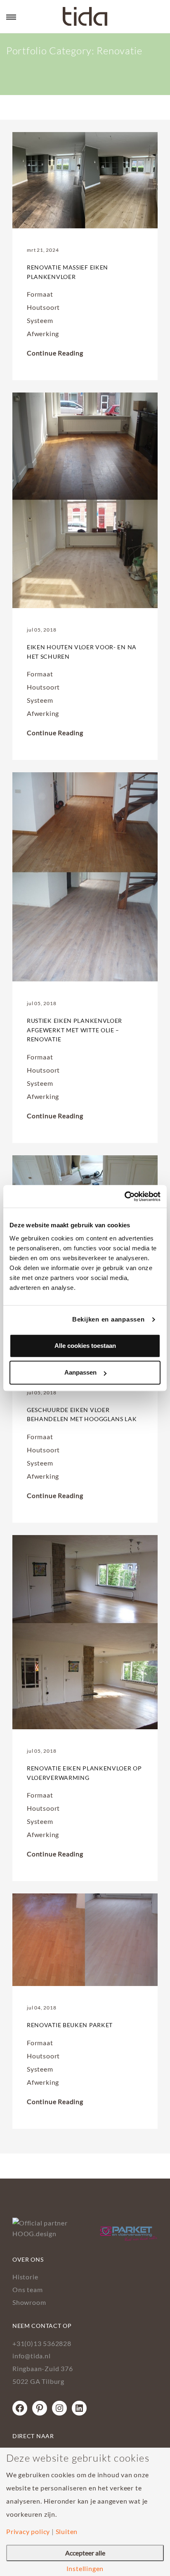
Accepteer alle (85, 2553)
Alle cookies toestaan (85, 1346)
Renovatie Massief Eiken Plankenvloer (67, 272)
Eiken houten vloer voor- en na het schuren (82, 652)
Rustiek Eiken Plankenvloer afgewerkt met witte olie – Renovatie (74, 1030)
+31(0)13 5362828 (42, 2343)
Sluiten (67, 2532)
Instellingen (85, 2569)
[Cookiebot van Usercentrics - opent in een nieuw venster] (124, 1196)
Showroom (29, 2302)
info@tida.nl (32, 2356)
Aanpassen (80, 1372)
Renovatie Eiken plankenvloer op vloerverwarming (84, 1773)
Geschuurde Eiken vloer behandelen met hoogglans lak (82, 1414)
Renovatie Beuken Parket (70, 2025)
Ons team (27, 2289)
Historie (25, 2277)
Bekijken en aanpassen (109, 1319)
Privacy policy (28, 2532)
